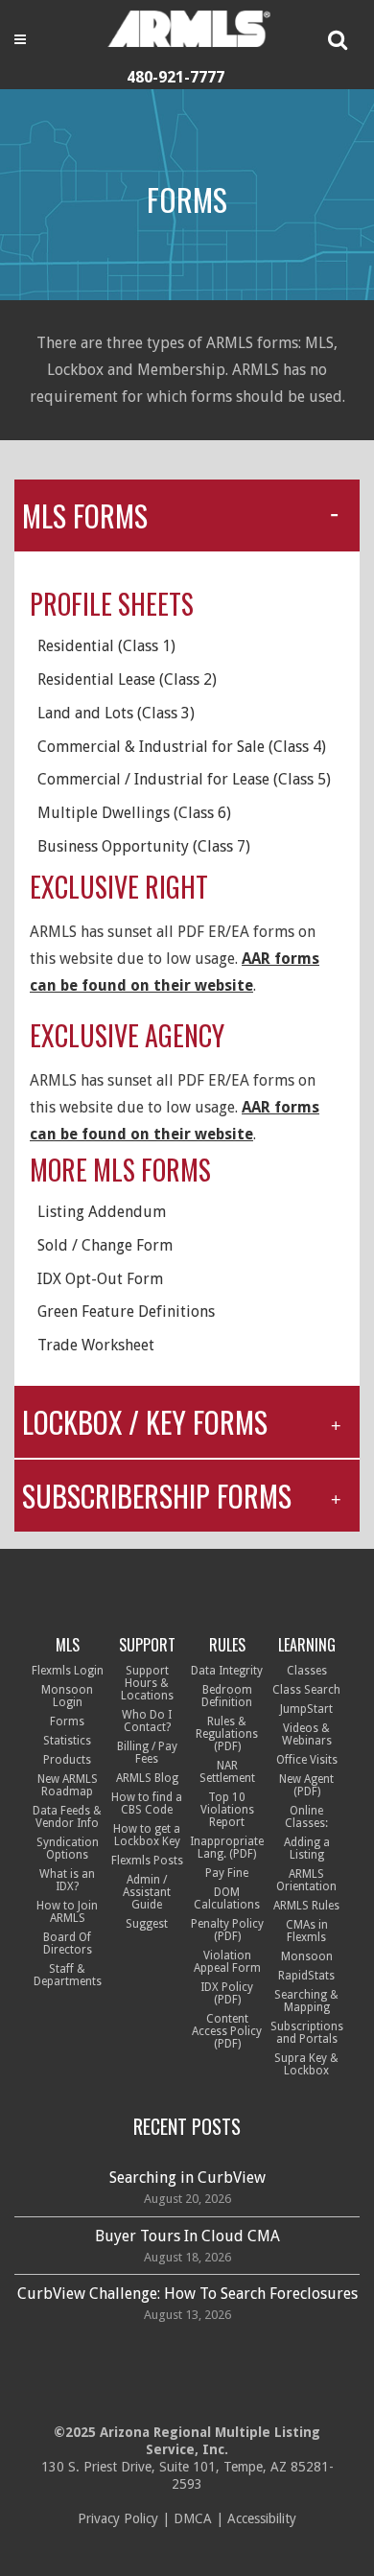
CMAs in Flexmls (307, 1931)
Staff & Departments (68, 1975)
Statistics (67, 1741)
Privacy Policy (118, 2518)
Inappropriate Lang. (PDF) (227, 1848)
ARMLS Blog (147, 1778)
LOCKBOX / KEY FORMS (145, 1422)
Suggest (147, 1924)
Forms (67, 1721)
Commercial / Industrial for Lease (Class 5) (184, 779)
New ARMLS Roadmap (68, 1785)
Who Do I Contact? (147, 1721)
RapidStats (306, 1976)
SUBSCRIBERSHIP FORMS (157, 1496)
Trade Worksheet (96, 1345)
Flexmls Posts (147, 1861)
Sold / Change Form (105, 1245)
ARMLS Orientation (306, 1880)
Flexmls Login (68, 1671)
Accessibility (262, 2518)
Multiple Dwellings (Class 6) (134, 813)
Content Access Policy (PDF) (227, 2031)
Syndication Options (68, 1849)
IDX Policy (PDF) (227, 1993)
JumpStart (306, 1709)
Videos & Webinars (307, 1734)
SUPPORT (147, 1645)
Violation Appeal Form (227, 1962)
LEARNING (307, 1645)
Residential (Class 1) (106, 646)
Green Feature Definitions (126, 1311)
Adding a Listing (307, 1849)
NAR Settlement (227, 1772)
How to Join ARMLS (67, 1912)
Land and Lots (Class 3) (116, 713)
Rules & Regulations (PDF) (227, 1734)
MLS (68, 1645)
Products (67, 1760)
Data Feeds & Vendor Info (67, 1817)
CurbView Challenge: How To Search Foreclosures (187, 2294)
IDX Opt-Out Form (100, 1279)
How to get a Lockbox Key (147, 1835)
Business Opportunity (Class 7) (144, 846)
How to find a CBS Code (147, 1803)
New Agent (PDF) (306, 1785)
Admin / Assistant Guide (147, 1892)
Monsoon (307, 1956)
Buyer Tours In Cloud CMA (187, 2236)
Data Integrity (227, 1671)
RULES (227, 1645)
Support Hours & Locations (147, 1683)
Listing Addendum (102, 1212)
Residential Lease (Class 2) (127, 679)
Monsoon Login (67, 1696)
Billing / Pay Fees (147, 1753)
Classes (307, 1671)
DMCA (193, 2518)
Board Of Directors (68, 1944)
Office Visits (307, 1760)
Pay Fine (227, 1873)
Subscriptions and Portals (307, 2033)
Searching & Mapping (306, 2001)
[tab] (187, 515)
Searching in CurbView (187, 2178)
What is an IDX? (67, 1880)
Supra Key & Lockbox (306, 2064)
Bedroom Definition (227, 1696)
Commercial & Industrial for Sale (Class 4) (182, 747)
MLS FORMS (85, 515)
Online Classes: (306, 1817)
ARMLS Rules (306, 1906)
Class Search (306, 1690)
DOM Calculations (227, 1898)
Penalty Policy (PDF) (227, 1930)
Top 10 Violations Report (227, 1810)
